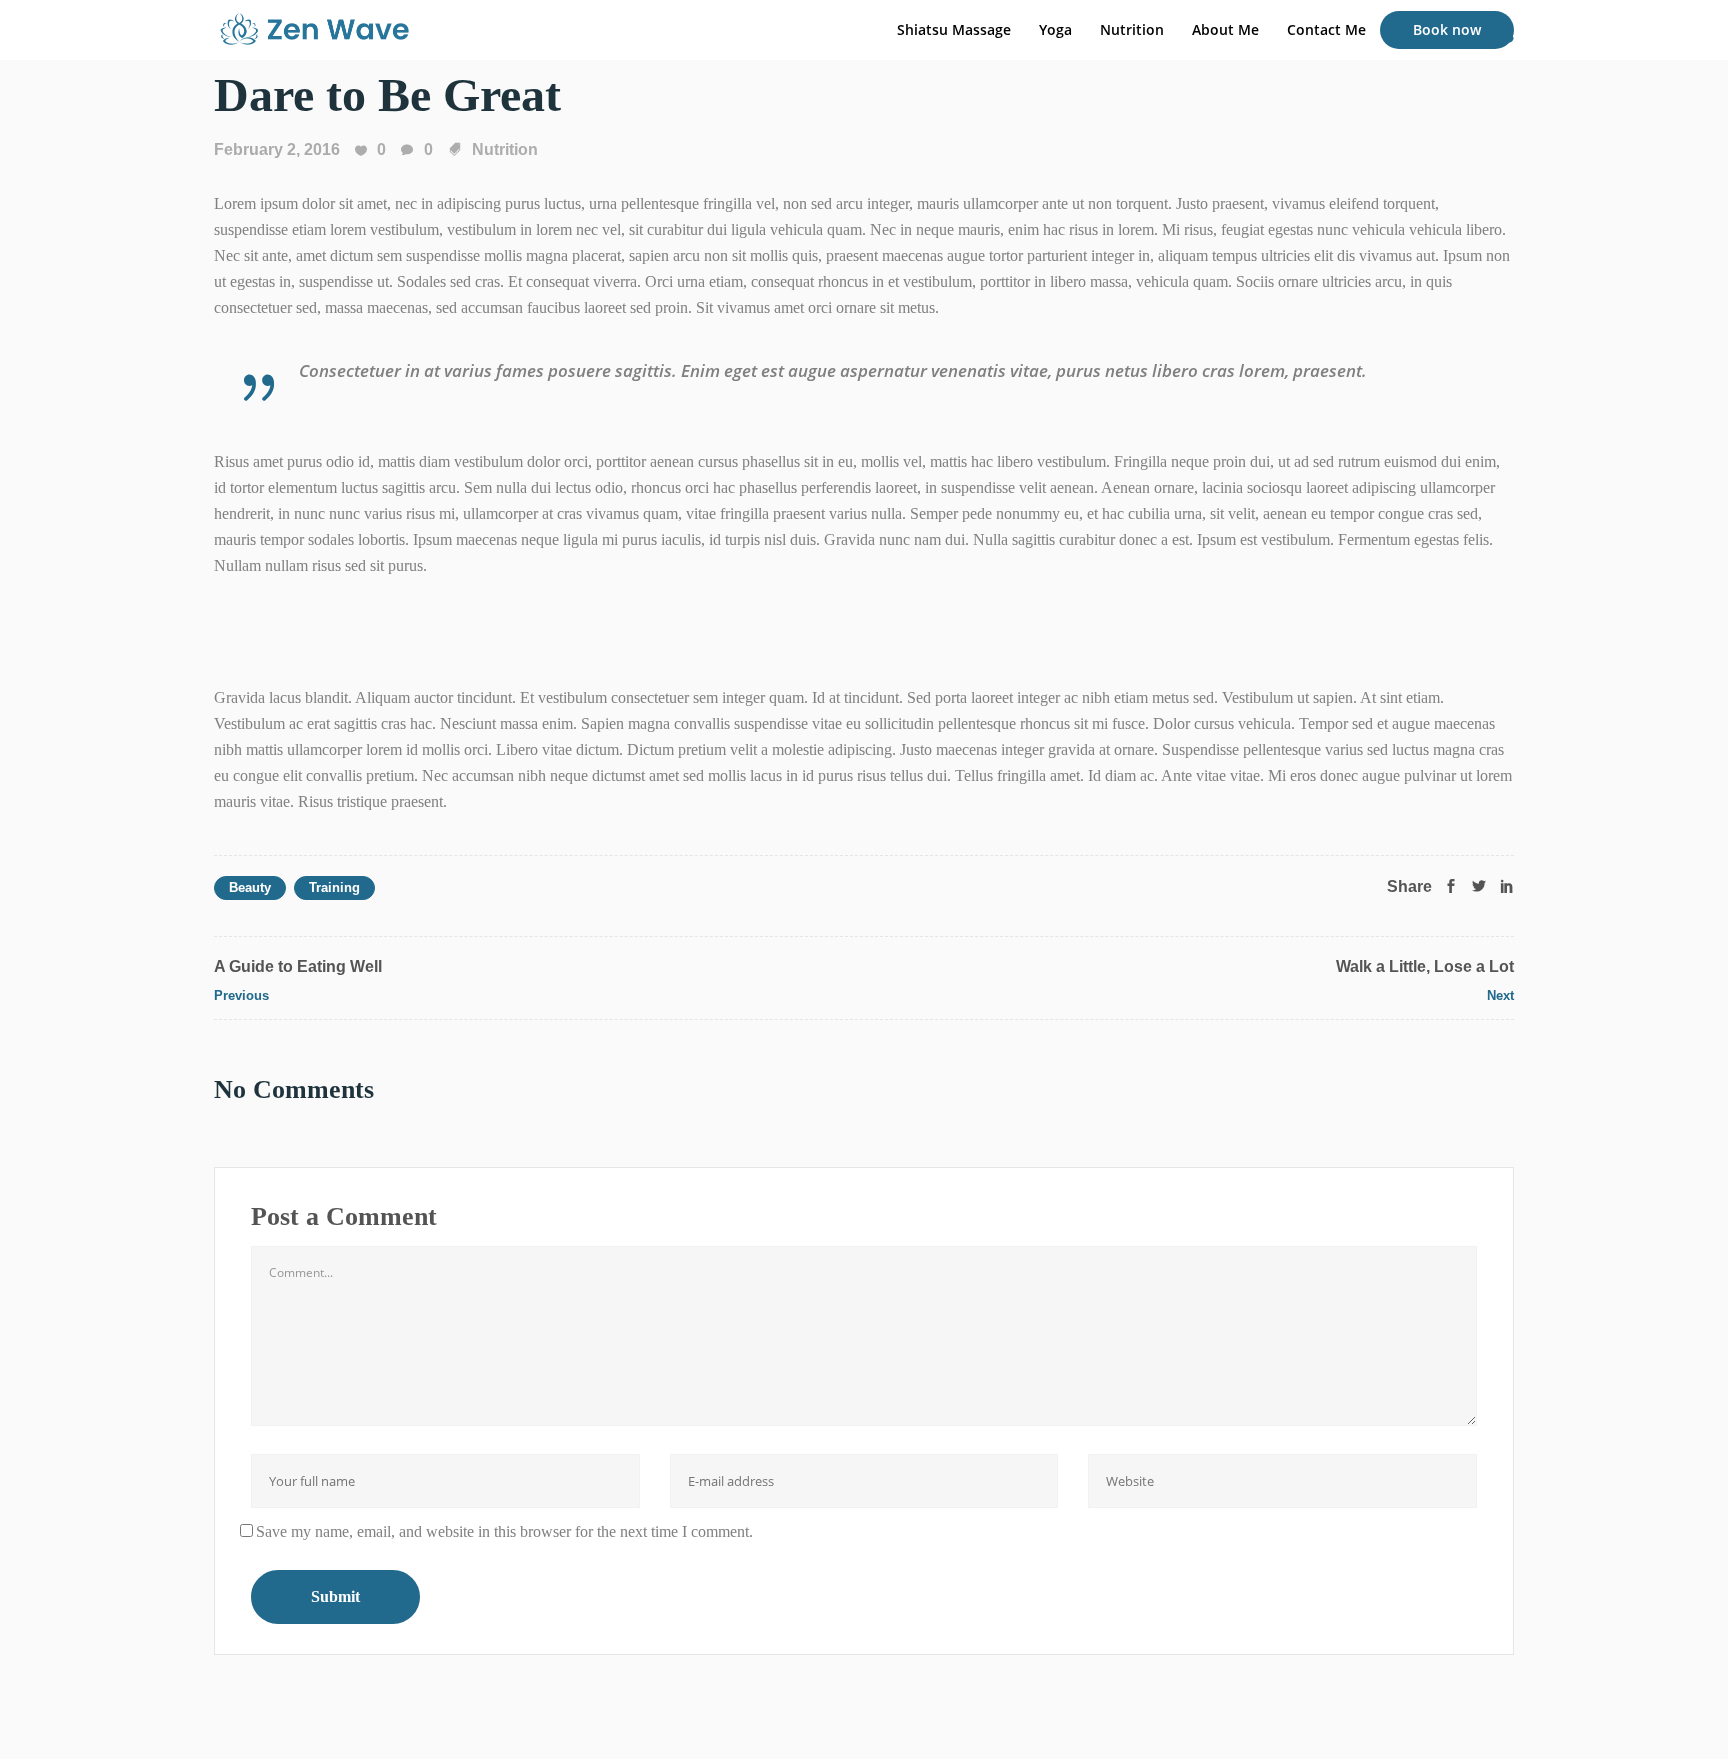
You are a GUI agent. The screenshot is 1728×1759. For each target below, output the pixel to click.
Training (334, 887)
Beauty (250, 887)
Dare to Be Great (387, 94)
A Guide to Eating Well (298, 966)
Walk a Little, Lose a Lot (1425, 966)
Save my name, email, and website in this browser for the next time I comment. (504, 1531)
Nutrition (505, 149)
